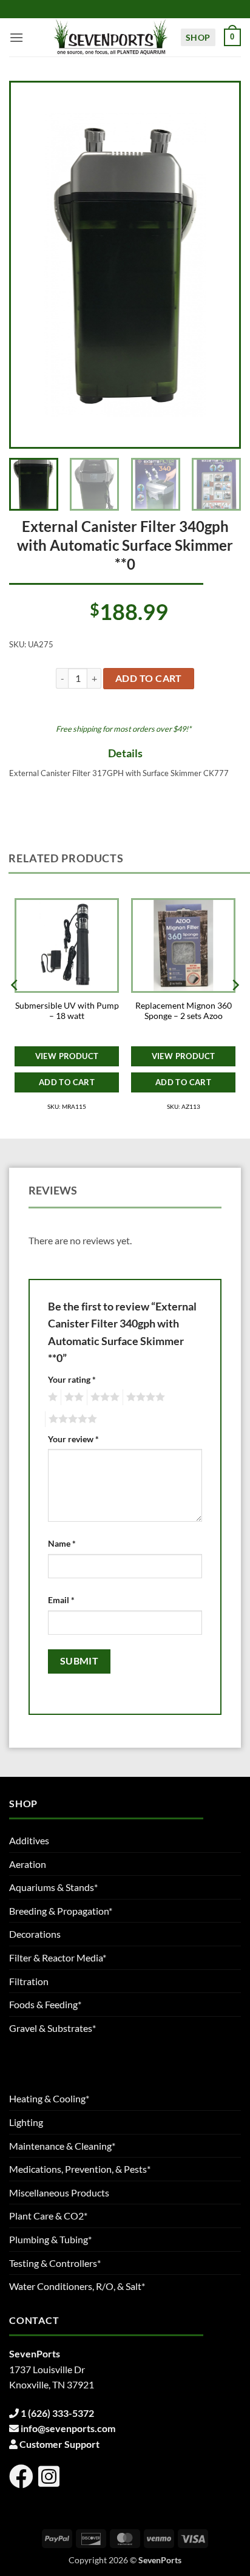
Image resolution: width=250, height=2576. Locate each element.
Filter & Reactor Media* (58, 1958)
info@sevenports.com (68, 2428)
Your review (73, 1439)
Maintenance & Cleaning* (62, 2146)
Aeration (28, 1864)
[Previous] (31, 265)
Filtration (29, 1981)
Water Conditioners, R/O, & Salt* (77, 2286)
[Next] (219, 265)
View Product (67, 1056)
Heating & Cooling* (49, 2098)
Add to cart (149, 678)
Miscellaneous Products (59, 2193)
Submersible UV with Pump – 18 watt (67, 1011)
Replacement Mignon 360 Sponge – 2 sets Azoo (184, 1011)
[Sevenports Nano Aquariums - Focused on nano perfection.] (111, 37)
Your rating (72, 1379)
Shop (198, 37)
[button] (16, 37)
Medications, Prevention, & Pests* (80, 2169)
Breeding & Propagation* (61, 1911)
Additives (29, 1840)
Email (61, 1600)
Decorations (35, 1934)
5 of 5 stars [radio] (71, 1419)
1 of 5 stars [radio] (51, 1397)
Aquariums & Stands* (53, 1887)
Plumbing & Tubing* (50, 2239)
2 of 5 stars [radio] (72, 1397)
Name (62, 1543)
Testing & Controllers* (55, 2263)
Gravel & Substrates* (52, 2028)
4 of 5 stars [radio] (144, 1397)
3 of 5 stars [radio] (103, 1397)
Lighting (26, 2122)
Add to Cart (67, 1082)
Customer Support (59, 2444)
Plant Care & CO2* (48, 2216)
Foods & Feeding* (45, 2004)
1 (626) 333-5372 (57, 2413)
